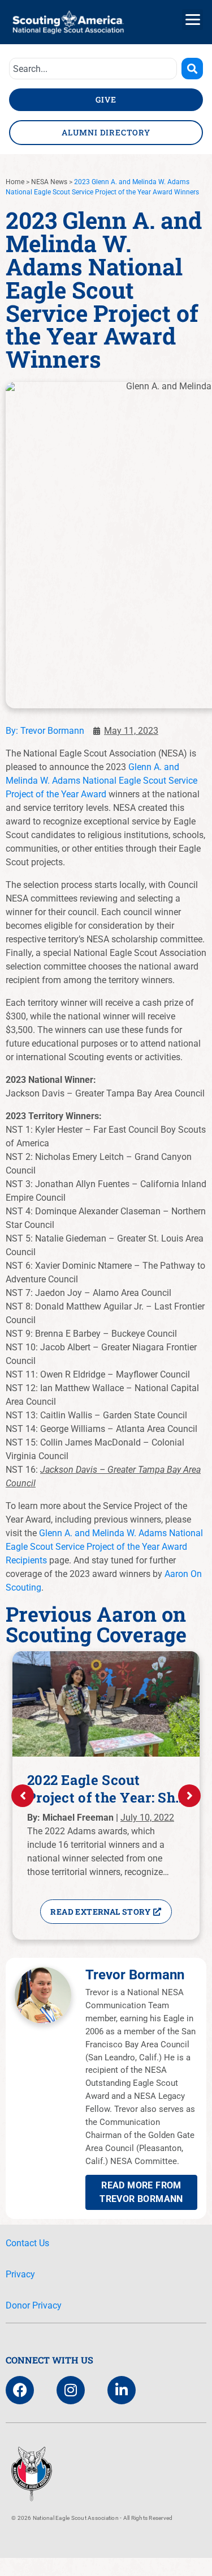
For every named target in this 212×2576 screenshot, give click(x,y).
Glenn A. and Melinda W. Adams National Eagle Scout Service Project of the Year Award (101, 781)
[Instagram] (71, 2390)
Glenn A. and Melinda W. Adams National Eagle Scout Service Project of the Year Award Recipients (104, 1547)
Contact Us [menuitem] (27, 2243)
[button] (192, 20)
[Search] (192, 69)
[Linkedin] (122, 2390)
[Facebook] (20, 2390)
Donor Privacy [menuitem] (34, 2305)
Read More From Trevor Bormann (141, 2192)
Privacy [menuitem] (20, 2274)
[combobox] (93, 69)
